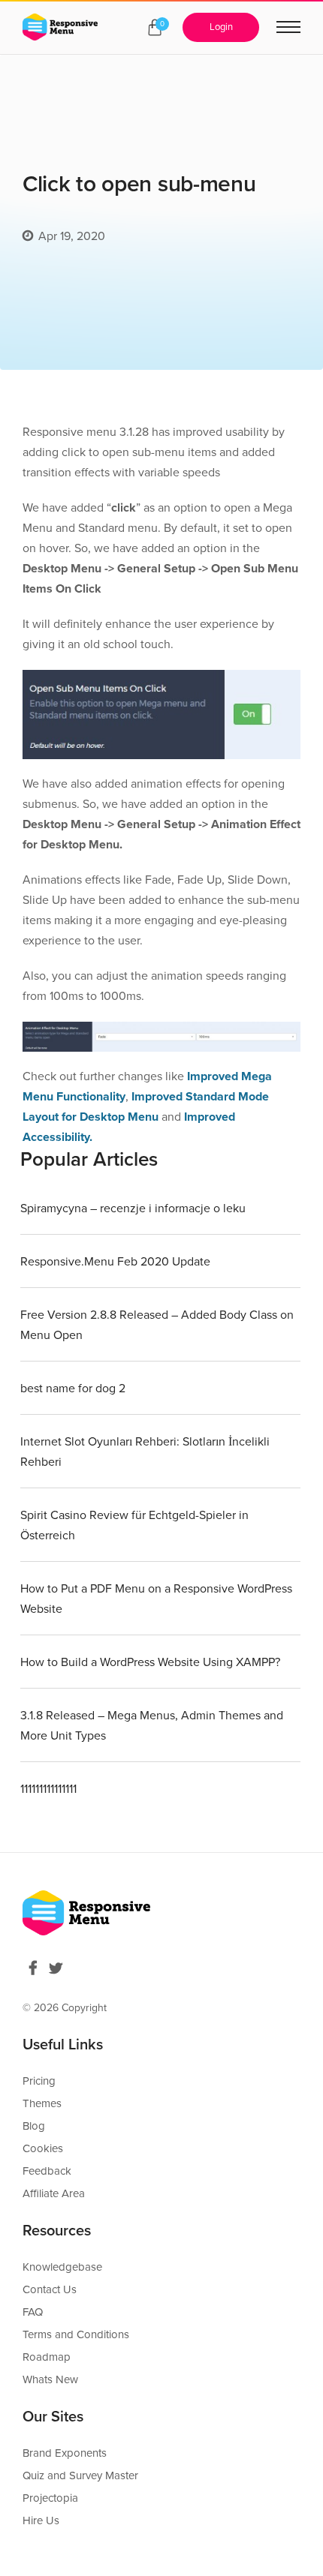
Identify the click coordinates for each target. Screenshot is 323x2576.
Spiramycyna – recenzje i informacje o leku (133, 1208)
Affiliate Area (54, 2193)
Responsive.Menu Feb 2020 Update (115, 1262)
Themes (42, 2103)
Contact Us (50, 2289)
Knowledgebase (62, 2267)
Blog (34, 2126)
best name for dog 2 (73, 1389)
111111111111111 (48, 1789)
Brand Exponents (65, 2453)
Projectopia (50, 2498)
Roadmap (47, 2357)
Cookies (43, 2148)
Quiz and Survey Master (80, 2475)
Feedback (47, 2171)
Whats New (50, 2379)
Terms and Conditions (76, 2334)
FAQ (33, 2312)
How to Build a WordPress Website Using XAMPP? (150, 1662)
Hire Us (41, 2520)
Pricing (39, 2081)
